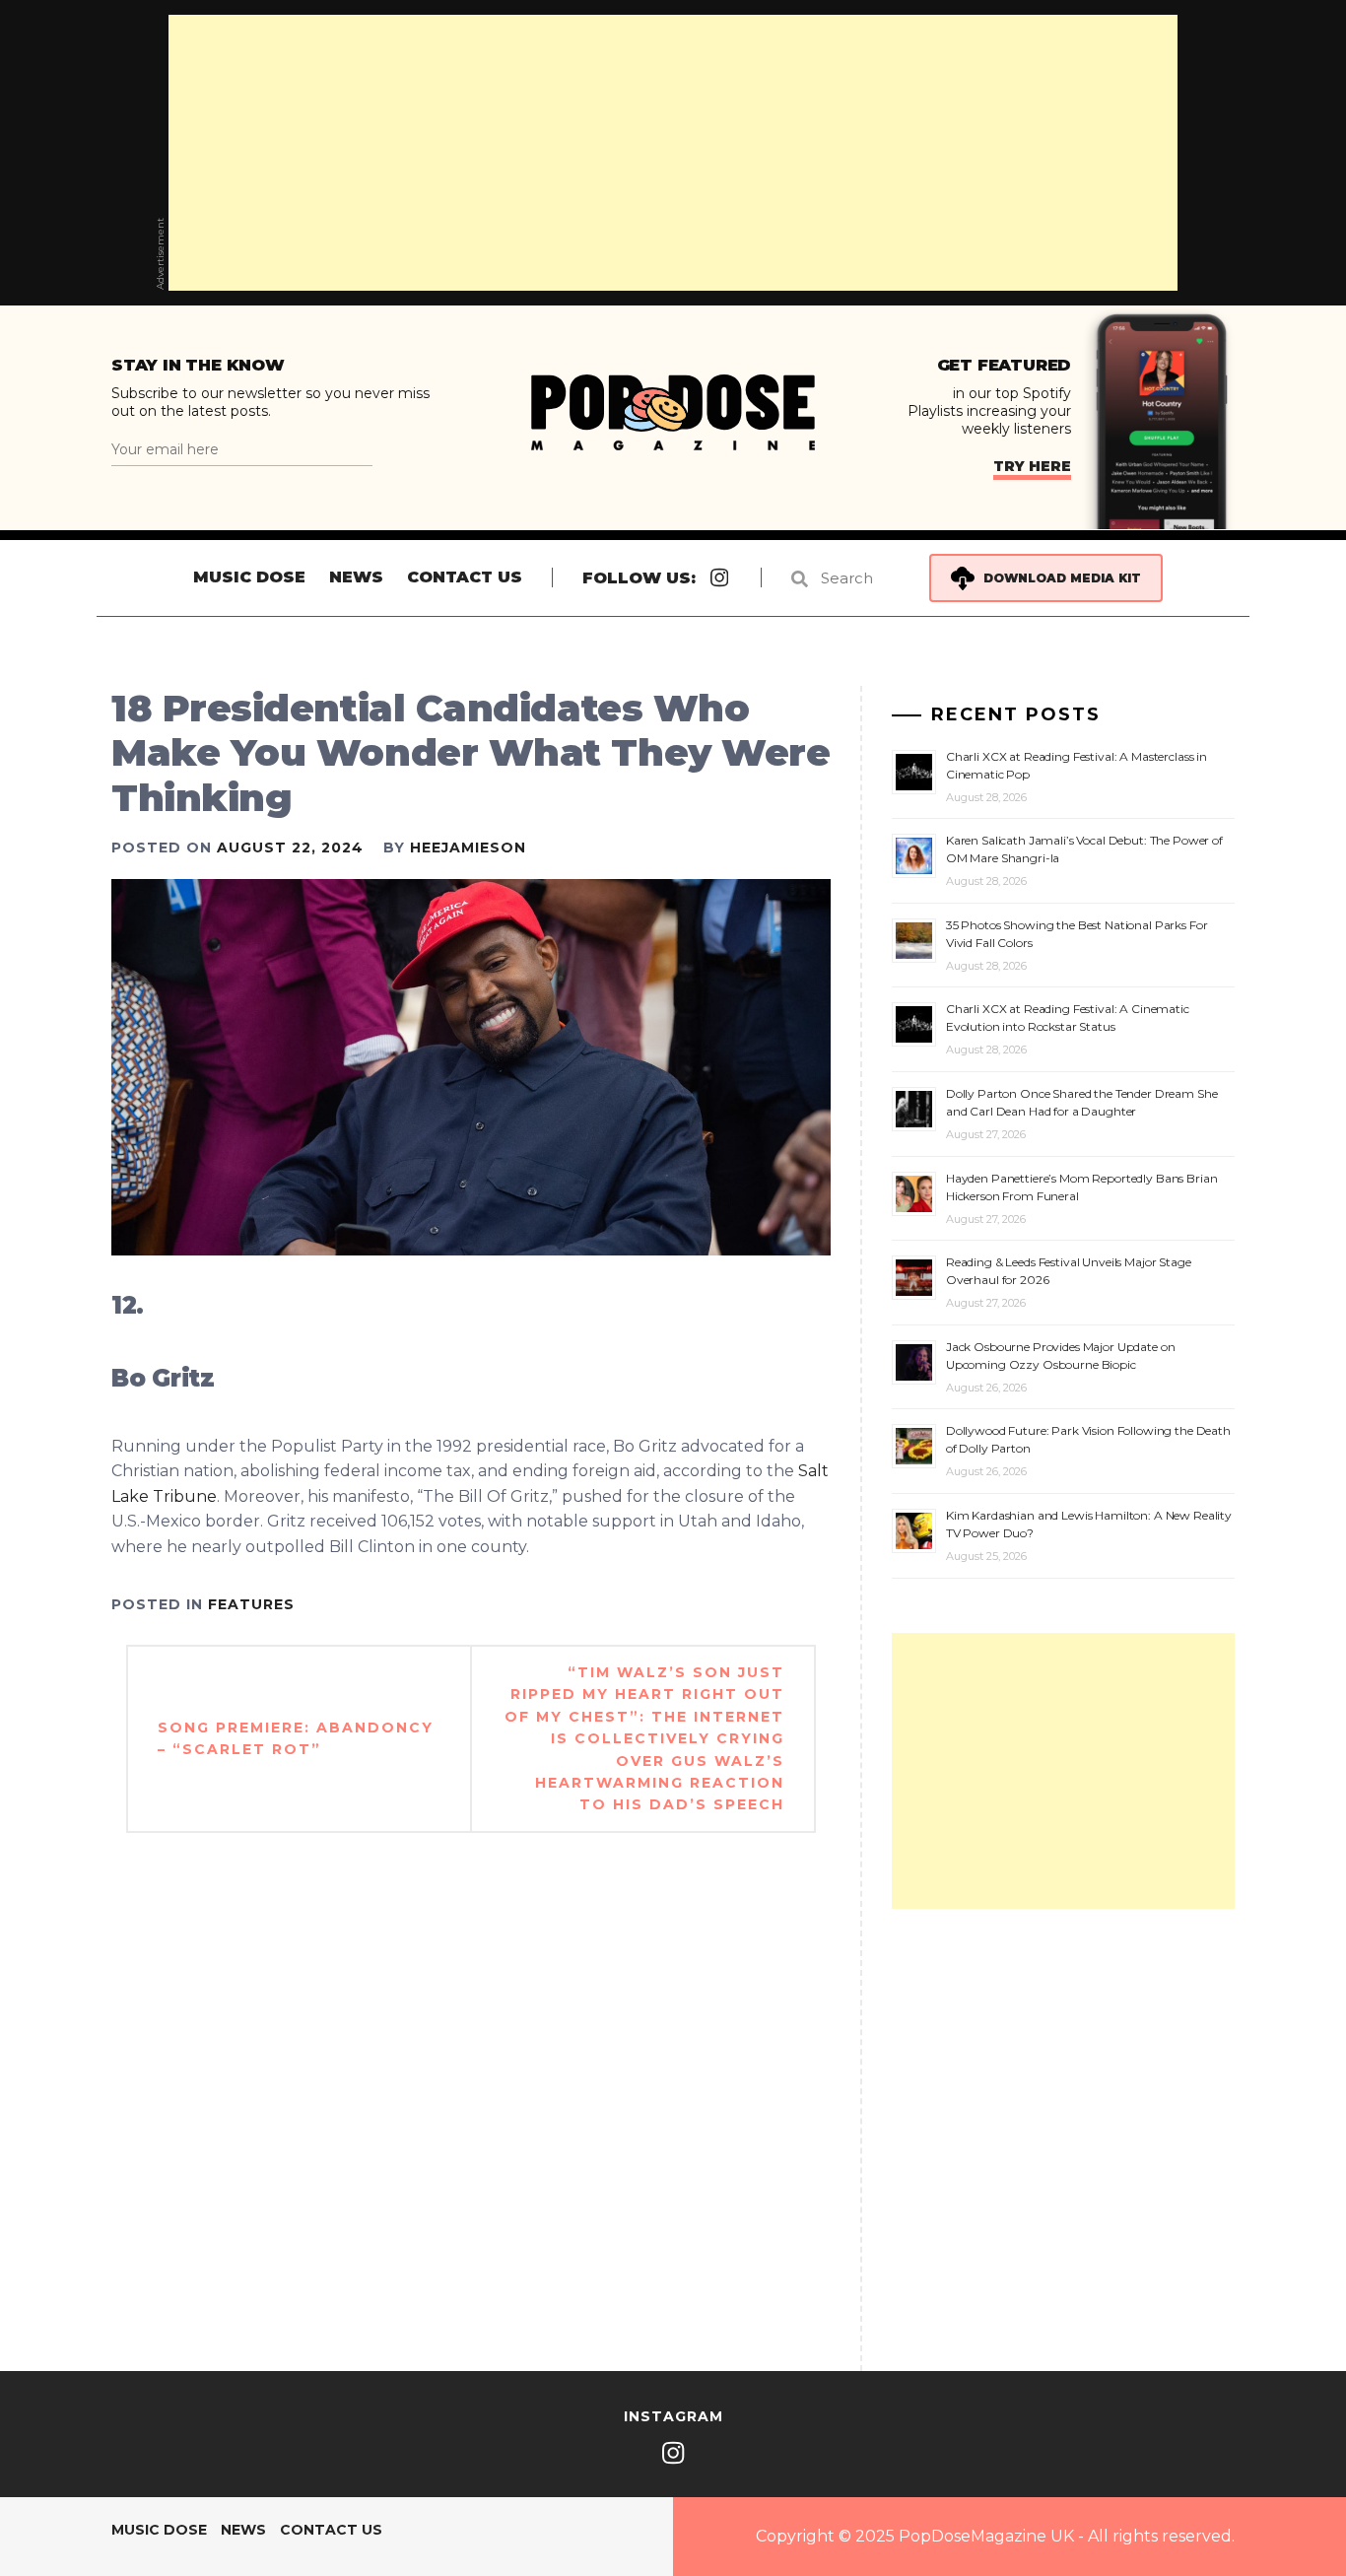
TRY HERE (1032, 466)
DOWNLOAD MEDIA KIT (1062, 578)
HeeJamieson (468, 847)
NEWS (356, 577)
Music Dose (249, 577)
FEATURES (251, 1604)
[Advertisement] (673, 153)
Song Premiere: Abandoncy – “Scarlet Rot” (296, 1738)
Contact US (465, 577)
